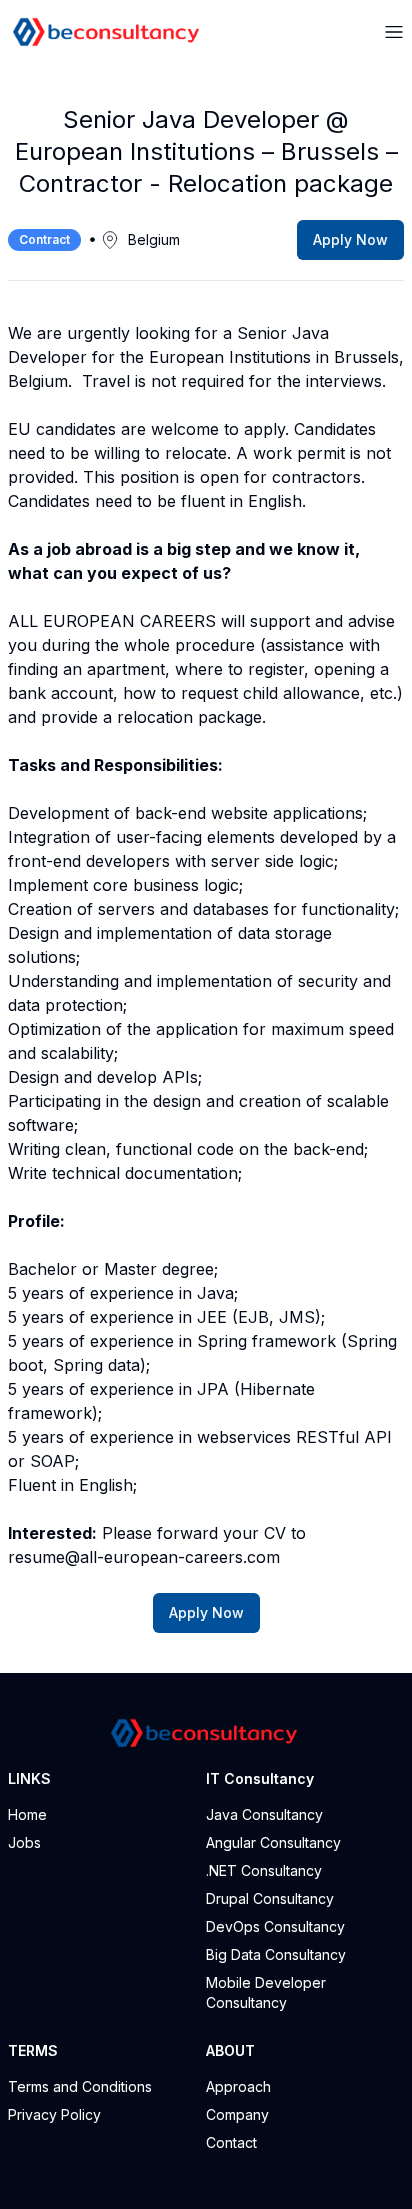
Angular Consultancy (273, 1842)
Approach (238, 2086)
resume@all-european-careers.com (144, 1557)
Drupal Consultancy (270, 1898)
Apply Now (350, 239)
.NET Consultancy (264, 1870)
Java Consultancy (264, 1814)
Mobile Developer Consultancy (266, 1992)
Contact (231, 2142)
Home (27, 1814)
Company (237, 2114)
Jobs (24, 1842)
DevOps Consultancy (275, 1926)
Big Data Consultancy (276, 1954)
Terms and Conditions (80, 2086)
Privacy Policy (54, 2114)
